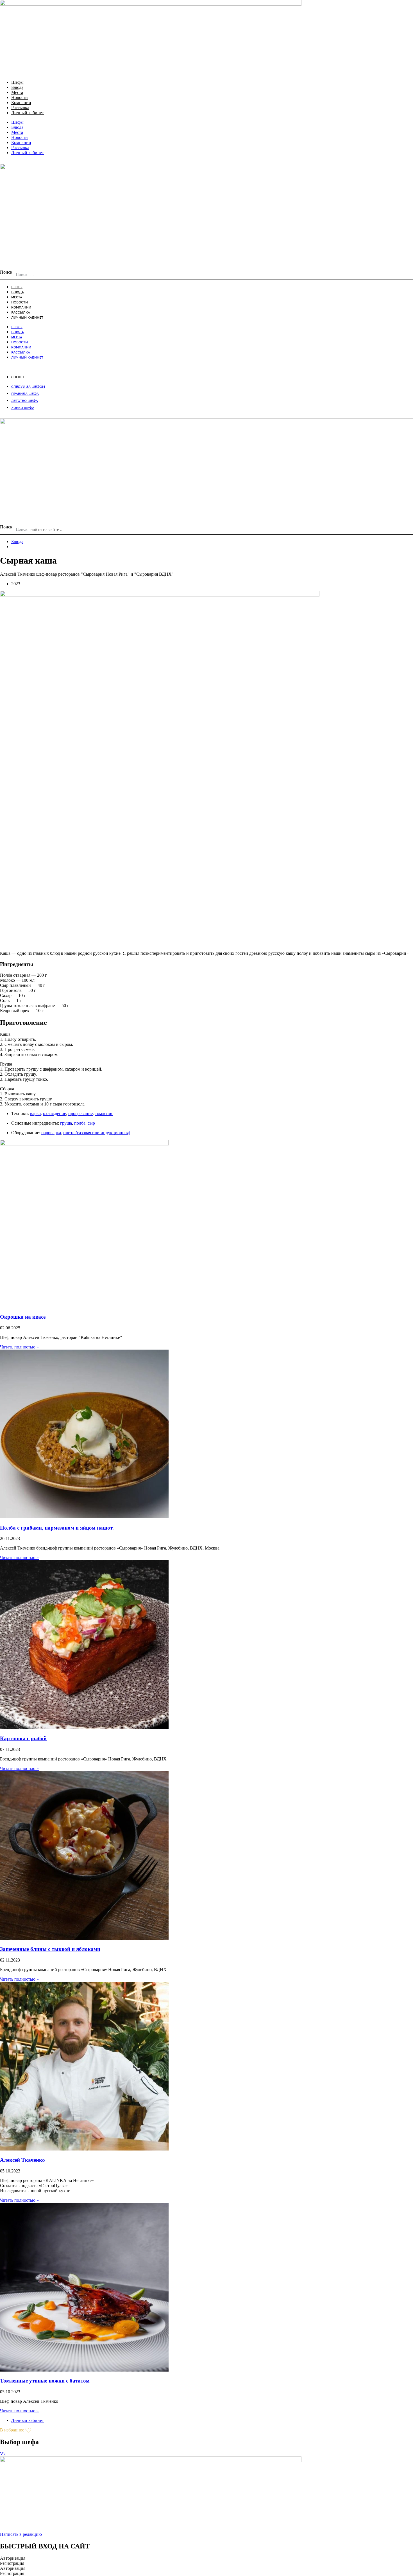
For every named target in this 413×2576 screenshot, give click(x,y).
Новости (20, 97)
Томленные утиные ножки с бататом (45, 2381)
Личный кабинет (28, 113)
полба (80, 1123)
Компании (21, 103)
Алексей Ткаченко (22, 2160)
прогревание (80, 1114)
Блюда (17, 87)
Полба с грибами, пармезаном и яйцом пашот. (57, 1528)
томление (104, 1114)
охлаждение (55, 1114)
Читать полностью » (19, 1347)
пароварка (51, 1133)
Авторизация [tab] (13, 2558)
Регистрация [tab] (12, 2563)
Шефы (17, 82)
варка (35, 1114)
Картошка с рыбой (23, 1738)
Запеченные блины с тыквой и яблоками (50, 1949)
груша (66, 1123)
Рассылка (20, 108)
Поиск (6, 272)
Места (17, 92)
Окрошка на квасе (23, 1317)
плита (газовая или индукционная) (97, 1133)
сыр (91, 1123)
